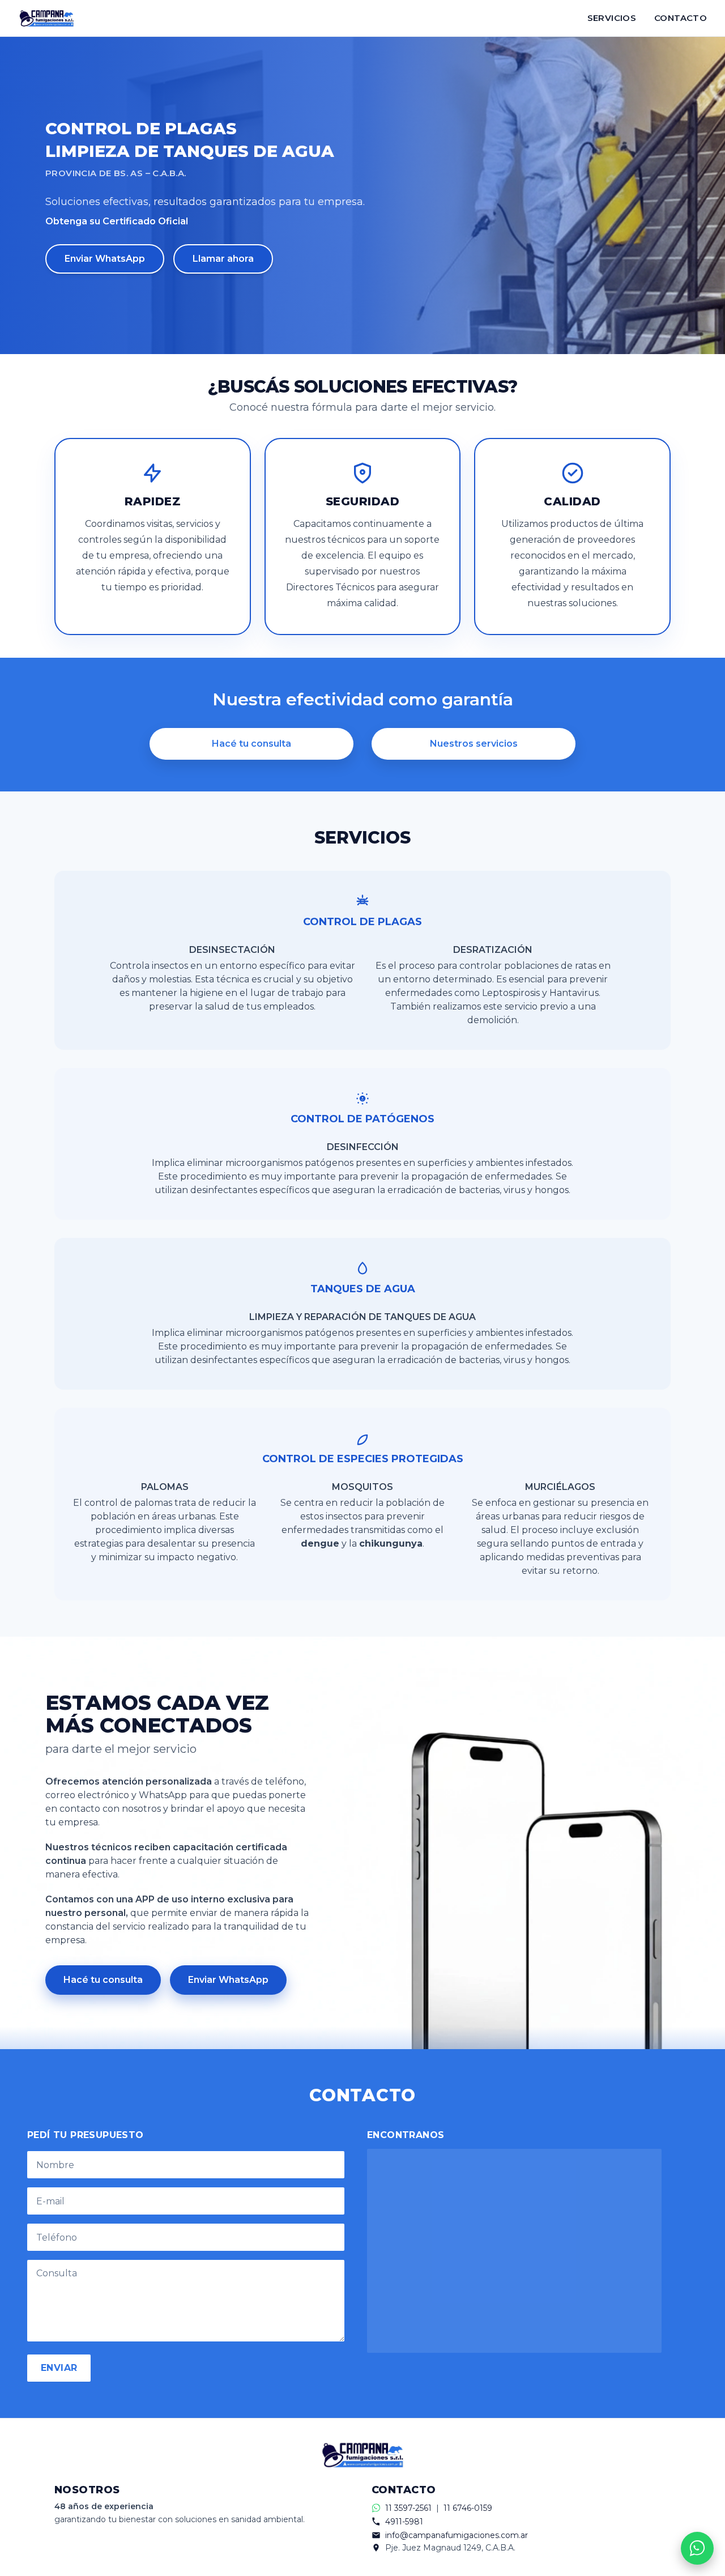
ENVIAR (59, 2368)
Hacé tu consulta (251, 744)
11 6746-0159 (468, 2508)
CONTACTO (681, 18)
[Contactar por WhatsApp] (697, 2548)
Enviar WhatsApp (105, 259)
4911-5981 (404, 2522)
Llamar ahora (223, 259)
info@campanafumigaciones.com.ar (457, 2535)
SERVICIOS (612, 18)
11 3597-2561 (408, 2508)
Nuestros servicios (474, 744)
